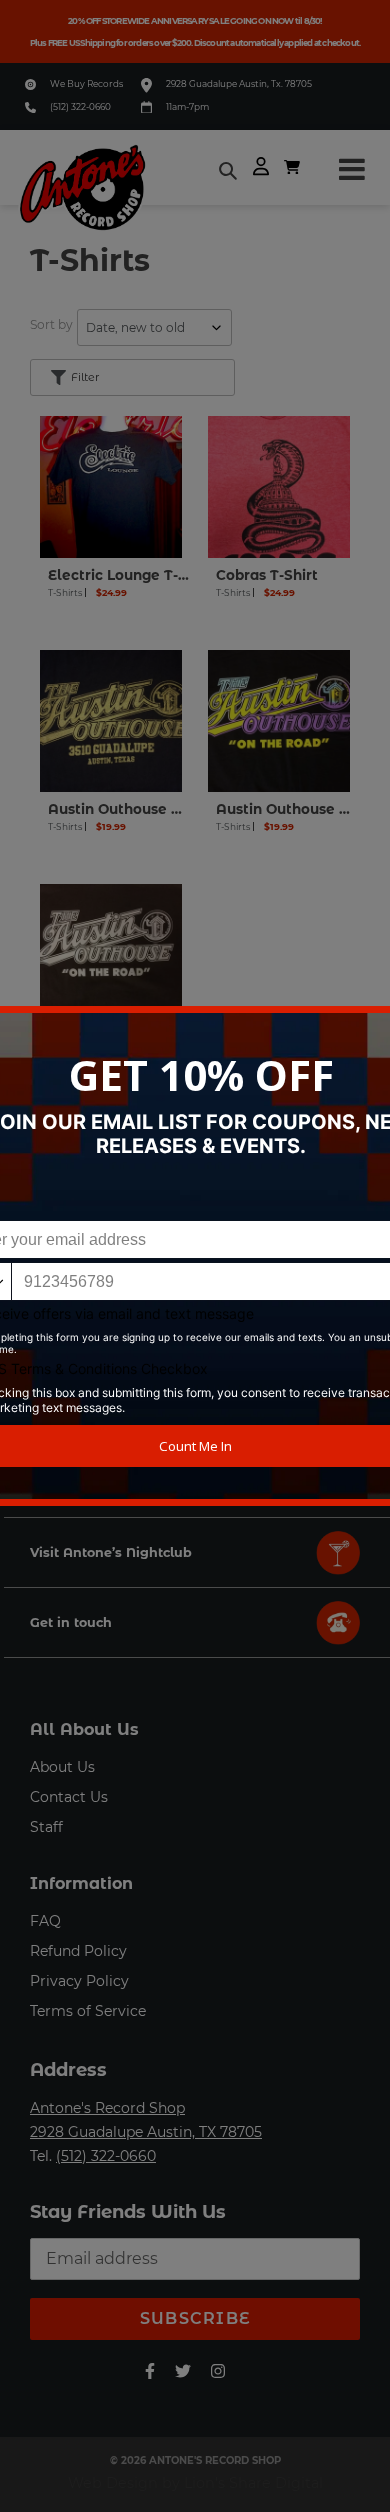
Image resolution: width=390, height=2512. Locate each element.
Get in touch (71, 1622)
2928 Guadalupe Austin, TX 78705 (146, 2132)
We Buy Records (86, 83)
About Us (62, 1767)
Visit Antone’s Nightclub (111, 1552)
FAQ (45, 1921)
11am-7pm (187, 106)
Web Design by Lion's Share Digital (195, 2483)
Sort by (51, 324)
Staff (46, 1827)
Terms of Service (88, 2011)
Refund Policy (78, 1951)
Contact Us (69, 1797)
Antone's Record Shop (107, 2108)
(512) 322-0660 (80, 106)
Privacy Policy (79, 1981)
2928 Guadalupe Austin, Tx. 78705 (239, 83)
